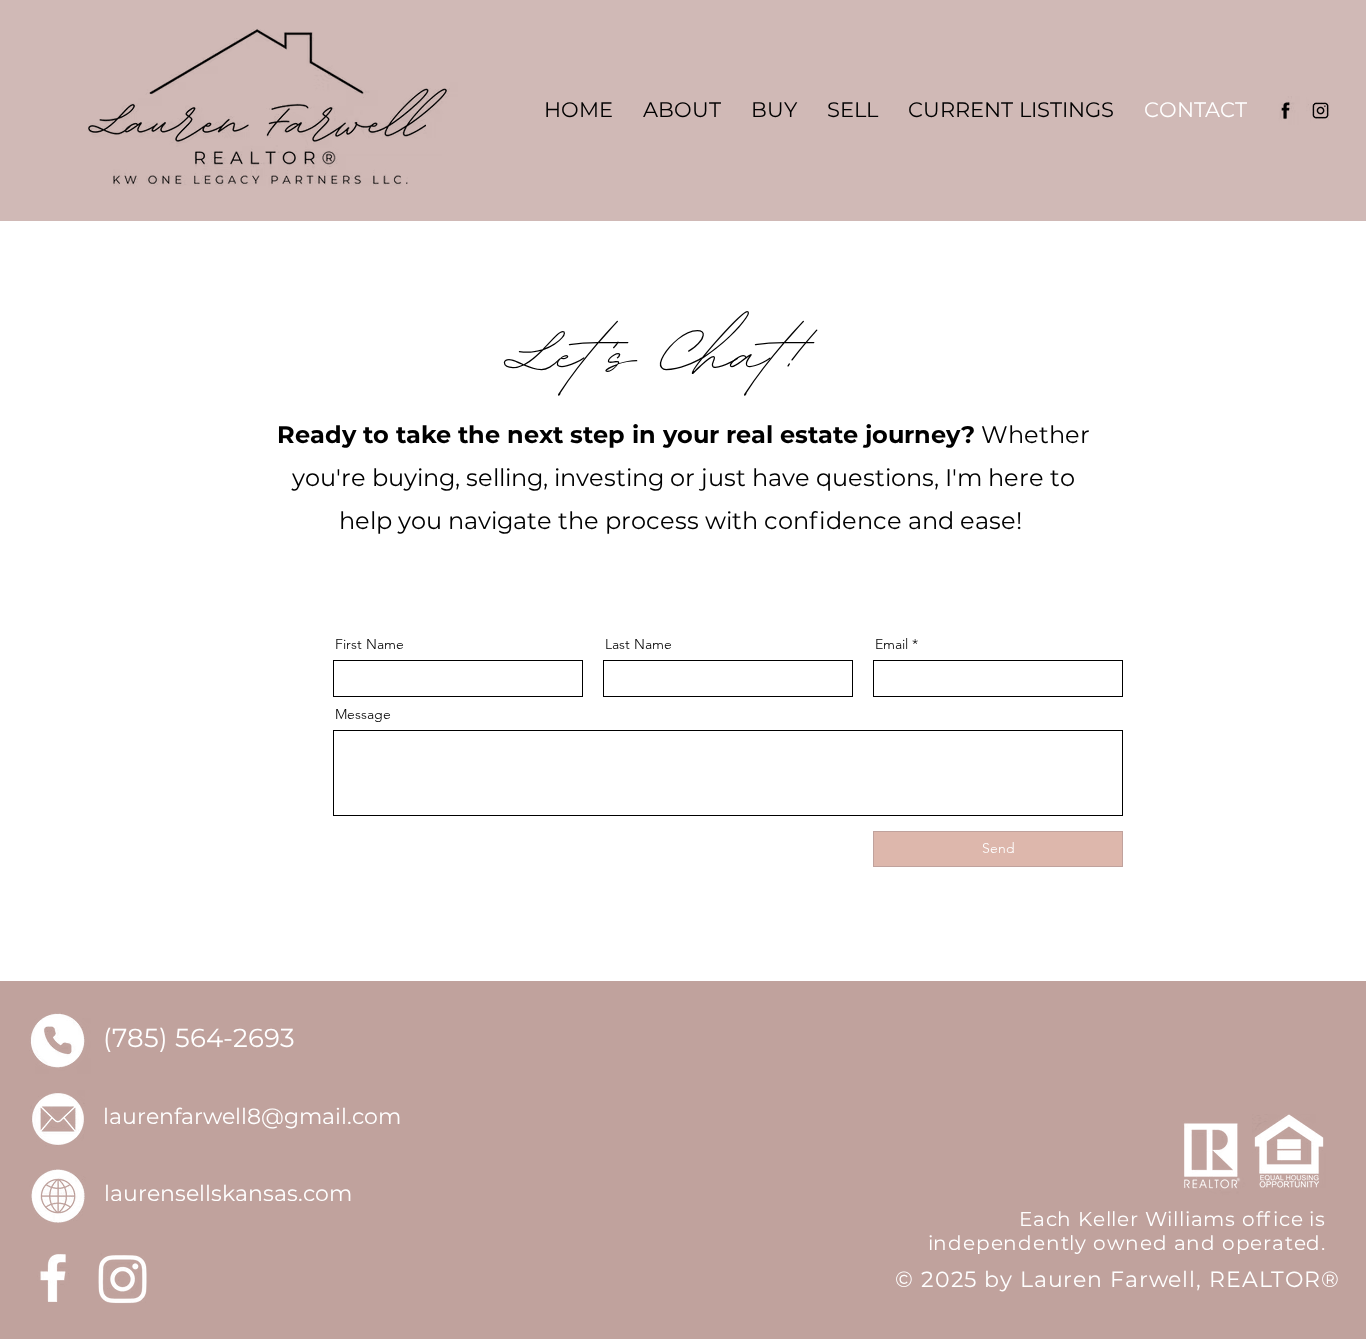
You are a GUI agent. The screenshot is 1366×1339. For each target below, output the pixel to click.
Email (891, 644)
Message (363, 714)
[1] (1285, 110)
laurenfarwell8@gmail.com (252, 1116)
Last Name (638, 644)
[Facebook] (53, 1278)
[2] (1320, 110)
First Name (369, 644)
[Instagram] (123, 1278)
